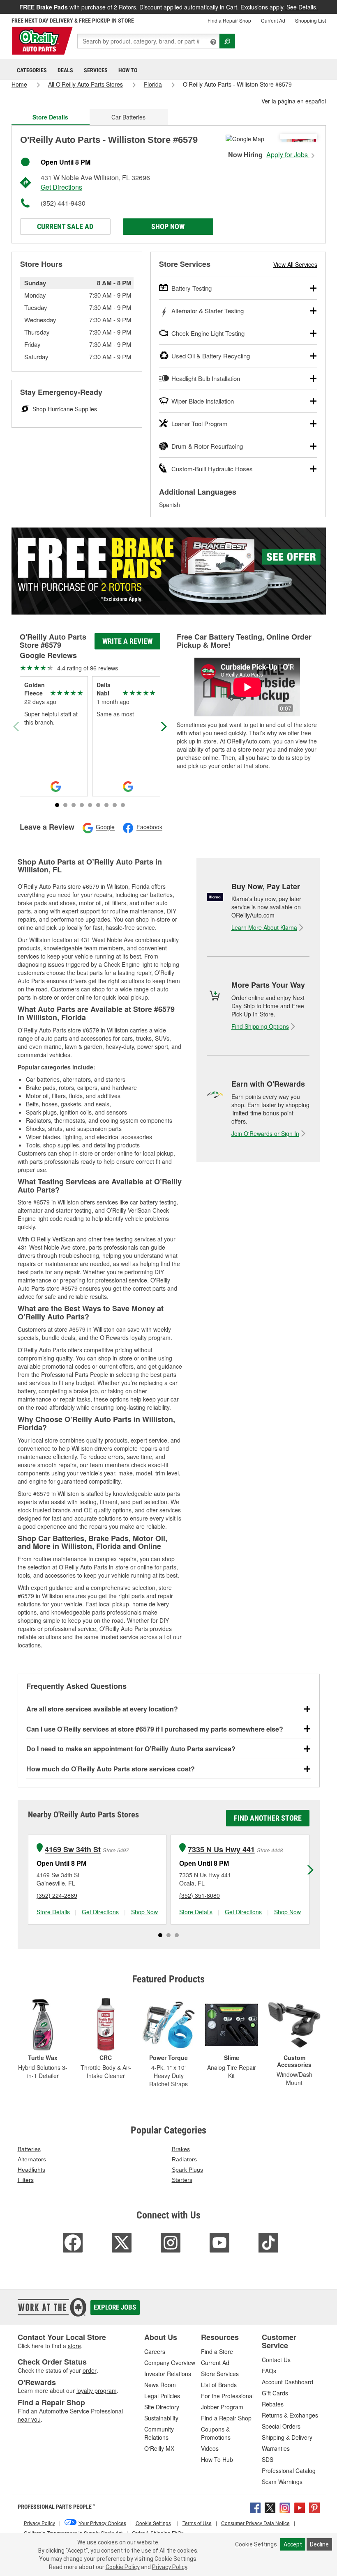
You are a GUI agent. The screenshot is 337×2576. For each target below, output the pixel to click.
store (74, 2346)
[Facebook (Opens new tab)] (255, 2507)
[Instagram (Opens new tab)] (285, 2507)
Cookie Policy (123, 2567)
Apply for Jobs (288, 155)
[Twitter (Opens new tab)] (270, 2507)
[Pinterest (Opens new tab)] (314, 2507)
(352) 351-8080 (200, 1895)
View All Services (295, 264)
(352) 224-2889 (57, 1895)
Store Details (53, 1912)
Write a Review (127, 641)
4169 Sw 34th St (73, 1850)
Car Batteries (128, 117)
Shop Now (168, 226)
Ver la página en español (294, 101)
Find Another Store (268, 1818)
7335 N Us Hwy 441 (221, 1850)
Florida (153, 84)
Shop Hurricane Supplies (65, 409)
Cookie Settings (256, 2544)
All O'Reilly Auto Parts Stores (85, 84)
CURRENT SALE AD (65, 226)
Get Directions (61, 187)
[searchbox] (148, 41)
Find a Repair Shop (229, 20)
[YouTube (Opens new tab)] (300, 2507)
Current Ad (273, 20)
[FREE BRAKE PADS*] (169, 571)
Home (19, 84)
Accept (293, 2544)
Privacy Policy (170, 2567)
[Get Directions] (245, 138)
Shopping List (310, 20)
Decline (319, 2544)
